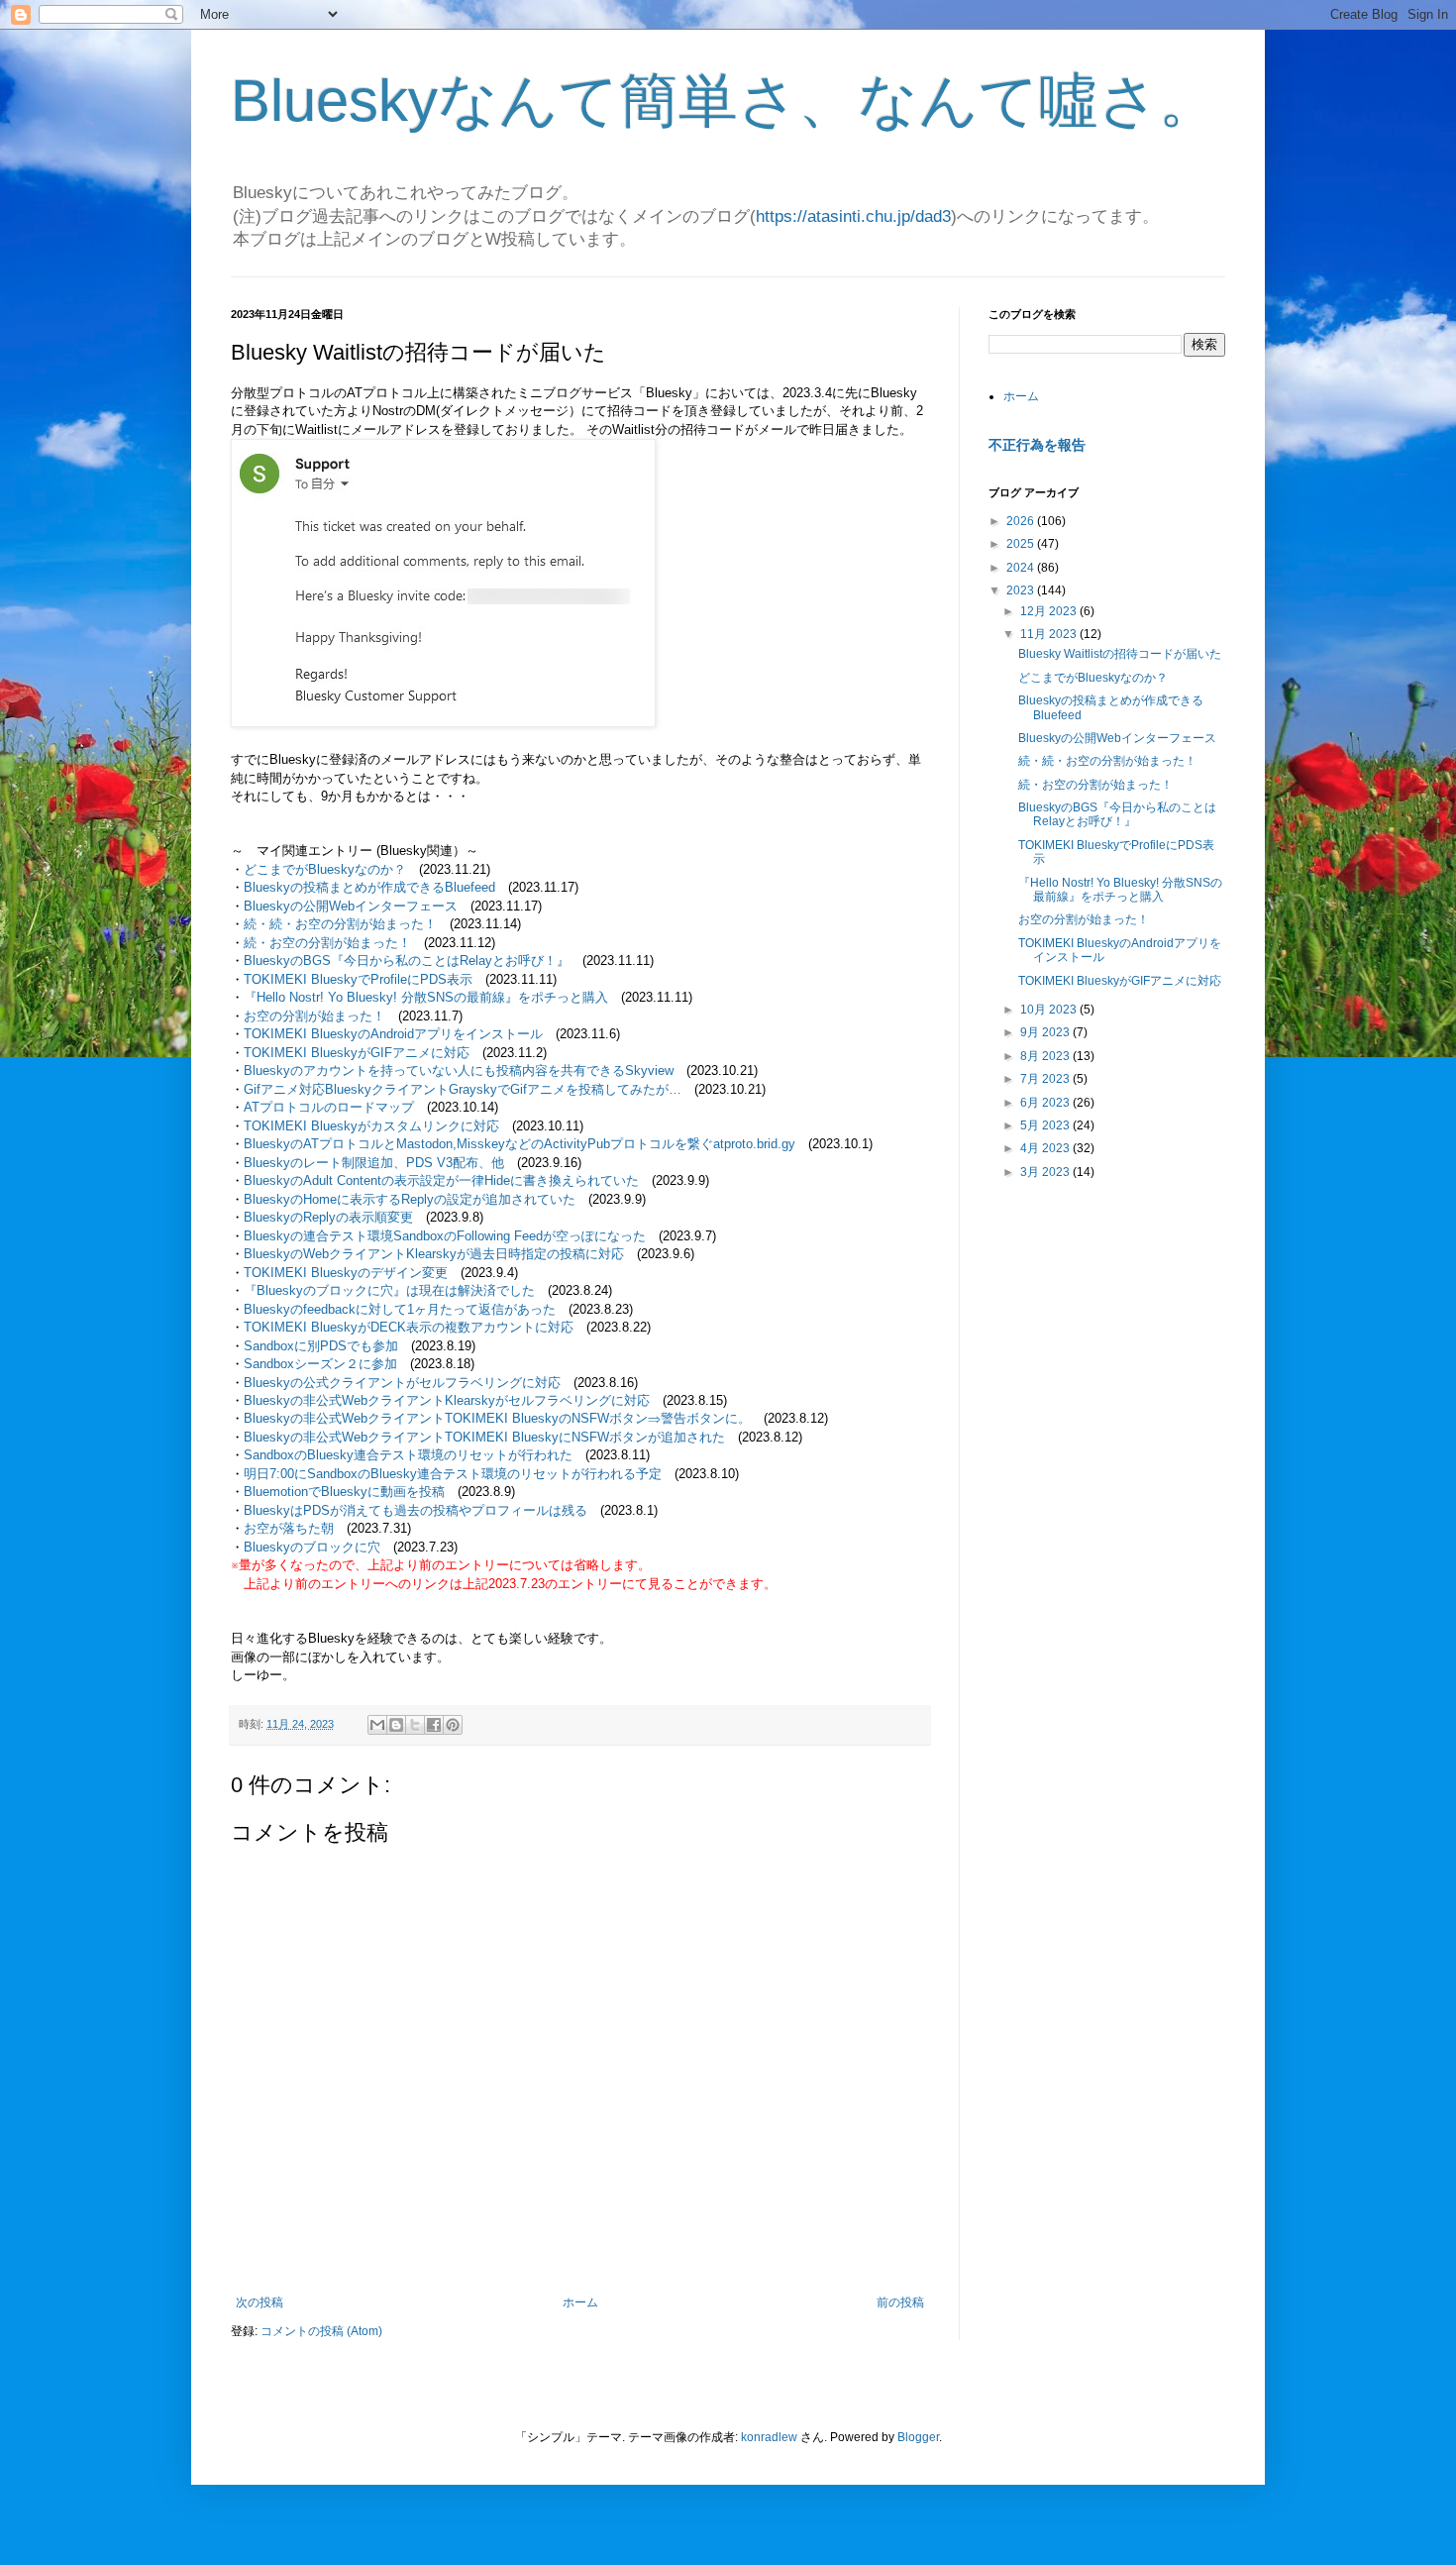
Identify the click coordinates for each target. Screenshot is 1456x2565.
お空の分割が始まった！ (314, 1016)
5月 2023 (1046, 1125)
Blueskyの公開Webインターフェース (351, 906)
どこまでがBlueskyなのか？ (325, 869)
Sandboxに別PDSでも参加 (321, 1346)
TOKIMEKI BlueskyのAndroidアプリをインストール (393, 1034)
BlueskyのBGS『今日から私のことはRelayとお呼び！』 (407, 961)
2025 (1022, 544)
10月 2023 (1050, 1010)
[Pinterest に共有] (453, 1725)
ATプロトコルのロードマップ (329, 1107)
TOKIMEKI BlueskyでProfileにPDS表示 (358, 979)
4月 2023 (1046, 1148)
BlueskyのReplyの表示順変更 (328, 1217)
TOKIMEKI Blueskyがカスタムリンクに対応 (371, 1126)
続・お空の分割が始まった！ (327, 943)
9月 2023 (1046, 1032)
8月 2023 (1046, 1056)
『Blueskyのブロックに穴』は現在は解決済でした (389, 1290)
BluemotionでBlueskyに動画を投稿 (344, 1492)
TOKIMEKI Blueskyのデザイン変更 (346, 1273)
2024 (1022, 568)
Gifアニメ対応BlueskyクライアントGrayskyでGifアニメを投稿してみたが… (463, 1089)
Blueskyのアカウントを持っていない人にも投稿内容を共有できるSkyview (459, 1070)
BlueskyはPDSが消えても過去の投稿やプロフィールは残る (416, 1510)
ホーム (580, 2302)
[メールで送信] (377, 1725)
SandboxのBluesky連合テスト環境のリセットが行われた (408, 1455)
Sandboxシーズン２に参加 (320, 1364)
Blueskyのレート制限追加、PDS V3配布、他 (374, 1163)
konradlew (769, 2437)
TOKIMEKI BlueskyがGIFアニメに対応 (357, 1053)
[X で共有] (415, 1725)
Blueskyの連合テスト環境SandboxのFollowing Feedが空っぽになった (445, 1236)
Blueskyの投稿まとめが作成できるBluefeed (369, 887)
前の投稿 (900, 2302)
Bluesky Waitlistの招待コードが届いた (1120, 654)
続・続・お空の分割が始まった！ (340, 924)
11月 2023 (1050, 634)
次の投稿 (260, 2302)
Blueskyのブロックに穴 (312, 1547)
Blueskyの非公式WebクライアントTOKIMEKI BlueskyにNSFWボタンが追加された (484, 1437)
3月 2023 (1046, 1172)
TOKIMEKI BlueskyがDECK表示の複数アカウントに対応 (409, 1327)
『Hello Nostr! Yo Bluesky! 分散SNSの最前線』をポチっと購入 (426, 997)
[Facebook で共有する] (434, 1725)
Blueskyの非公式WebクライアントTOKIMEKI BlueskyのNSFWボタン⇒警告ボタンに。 (497, 1418)
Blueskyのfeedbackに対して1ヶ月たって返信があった (400, 1309)
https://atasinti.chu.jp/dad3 (853, 216)
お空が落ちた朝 (289, 1528)
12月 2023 (1050, 611)
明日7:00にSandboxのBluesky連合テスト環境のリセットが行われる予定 (453, 1474)
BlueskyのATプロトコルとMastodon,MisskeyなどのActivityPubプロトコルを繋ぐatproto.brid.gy (520, 1144)
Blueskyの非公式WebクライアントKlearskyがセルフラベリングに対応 (447, 1400)
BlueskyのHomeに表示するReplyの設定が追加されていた (410, 1199)
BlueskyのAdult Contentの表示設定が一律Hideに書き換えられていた (441, 1180)
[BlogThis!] (396, 1725)
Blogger (918, 2437)
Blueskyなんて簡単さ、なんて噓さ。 (725, 101)
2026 (1022, 521)
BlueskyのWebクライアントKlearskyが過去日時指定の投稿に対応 (434, 1254)
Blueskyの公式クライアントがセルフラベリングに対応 (402, 1383)
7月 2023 (1046, 1079)
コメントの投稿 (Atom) (321, 2331)
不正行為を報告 (1037, 445)
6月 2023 (1046, 1103)
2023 (1022, 590)
